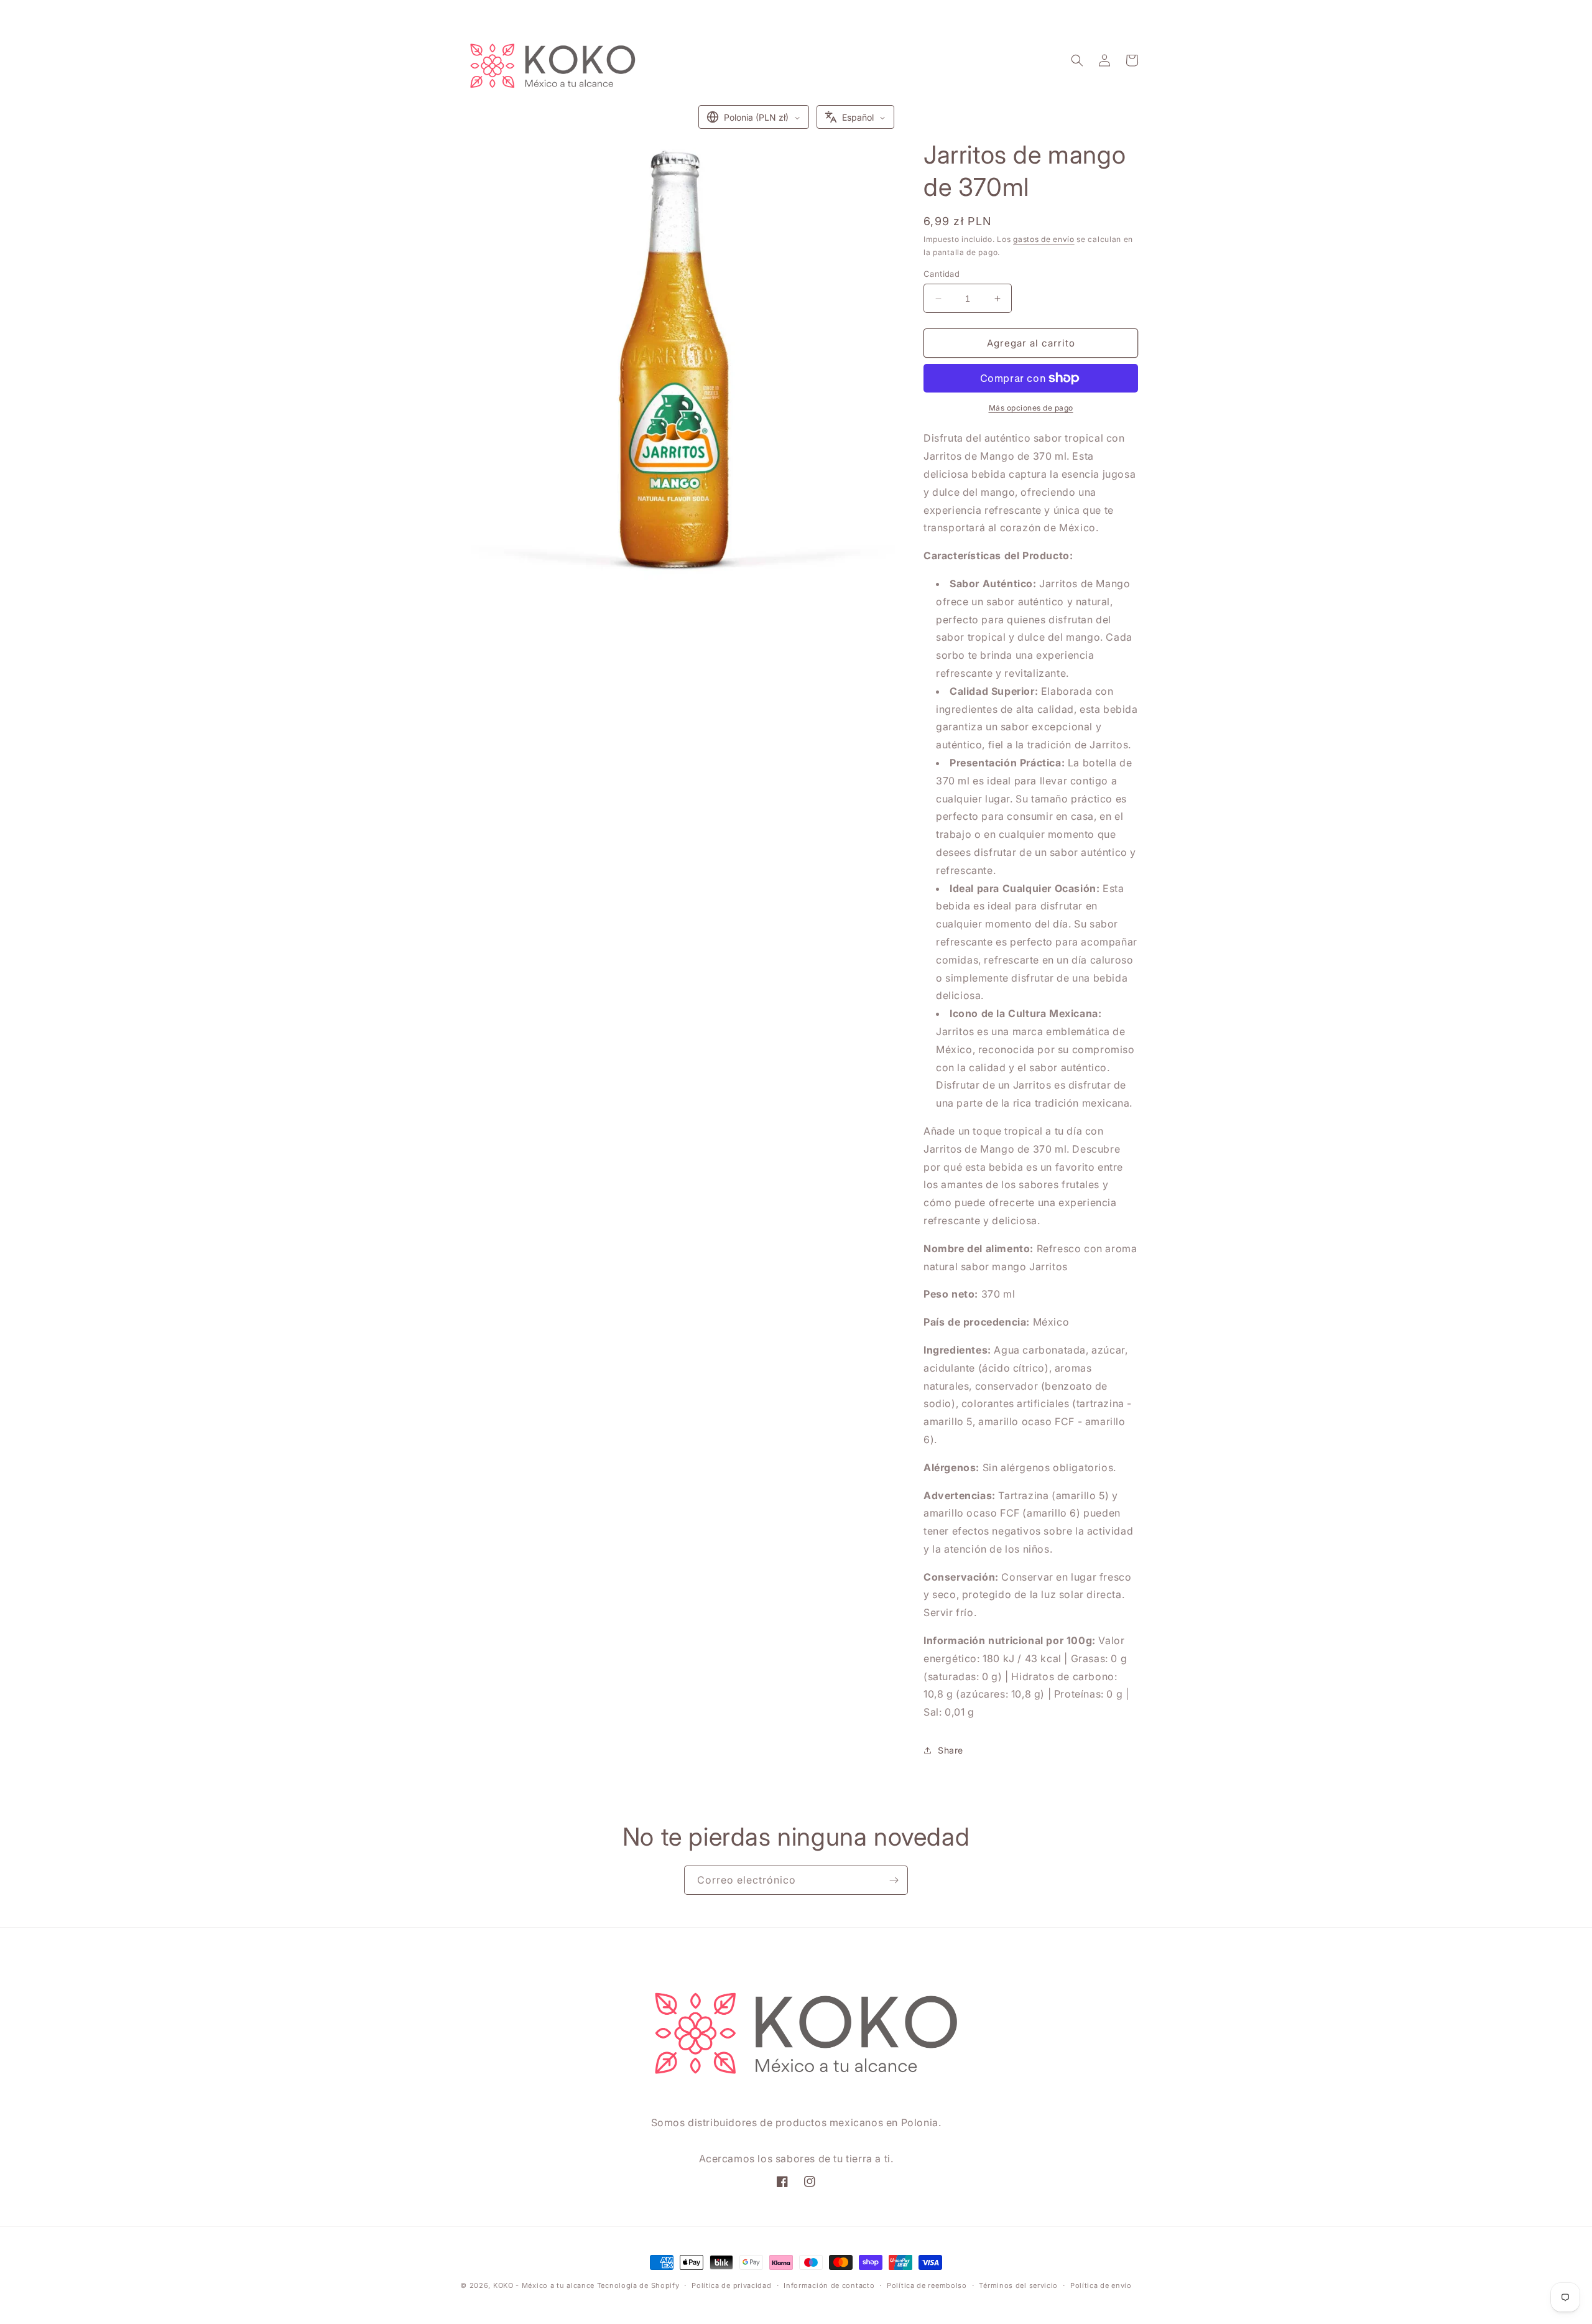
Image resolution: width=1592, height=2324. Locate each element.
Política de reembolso (927, 2285)
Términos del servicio (1018, 2285)
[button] (1077, 60)
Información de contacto (829, 2285)
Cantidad (942, 274)
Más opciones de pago (1031, 408)
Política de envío (1101, 2285)
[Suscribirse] (894, 1880)
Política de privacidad (731, 2285)
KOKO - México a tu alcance (544, 2285)
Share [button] (951, 1750)
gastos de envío (1044, 239)
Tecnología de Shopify (638, 2285)
